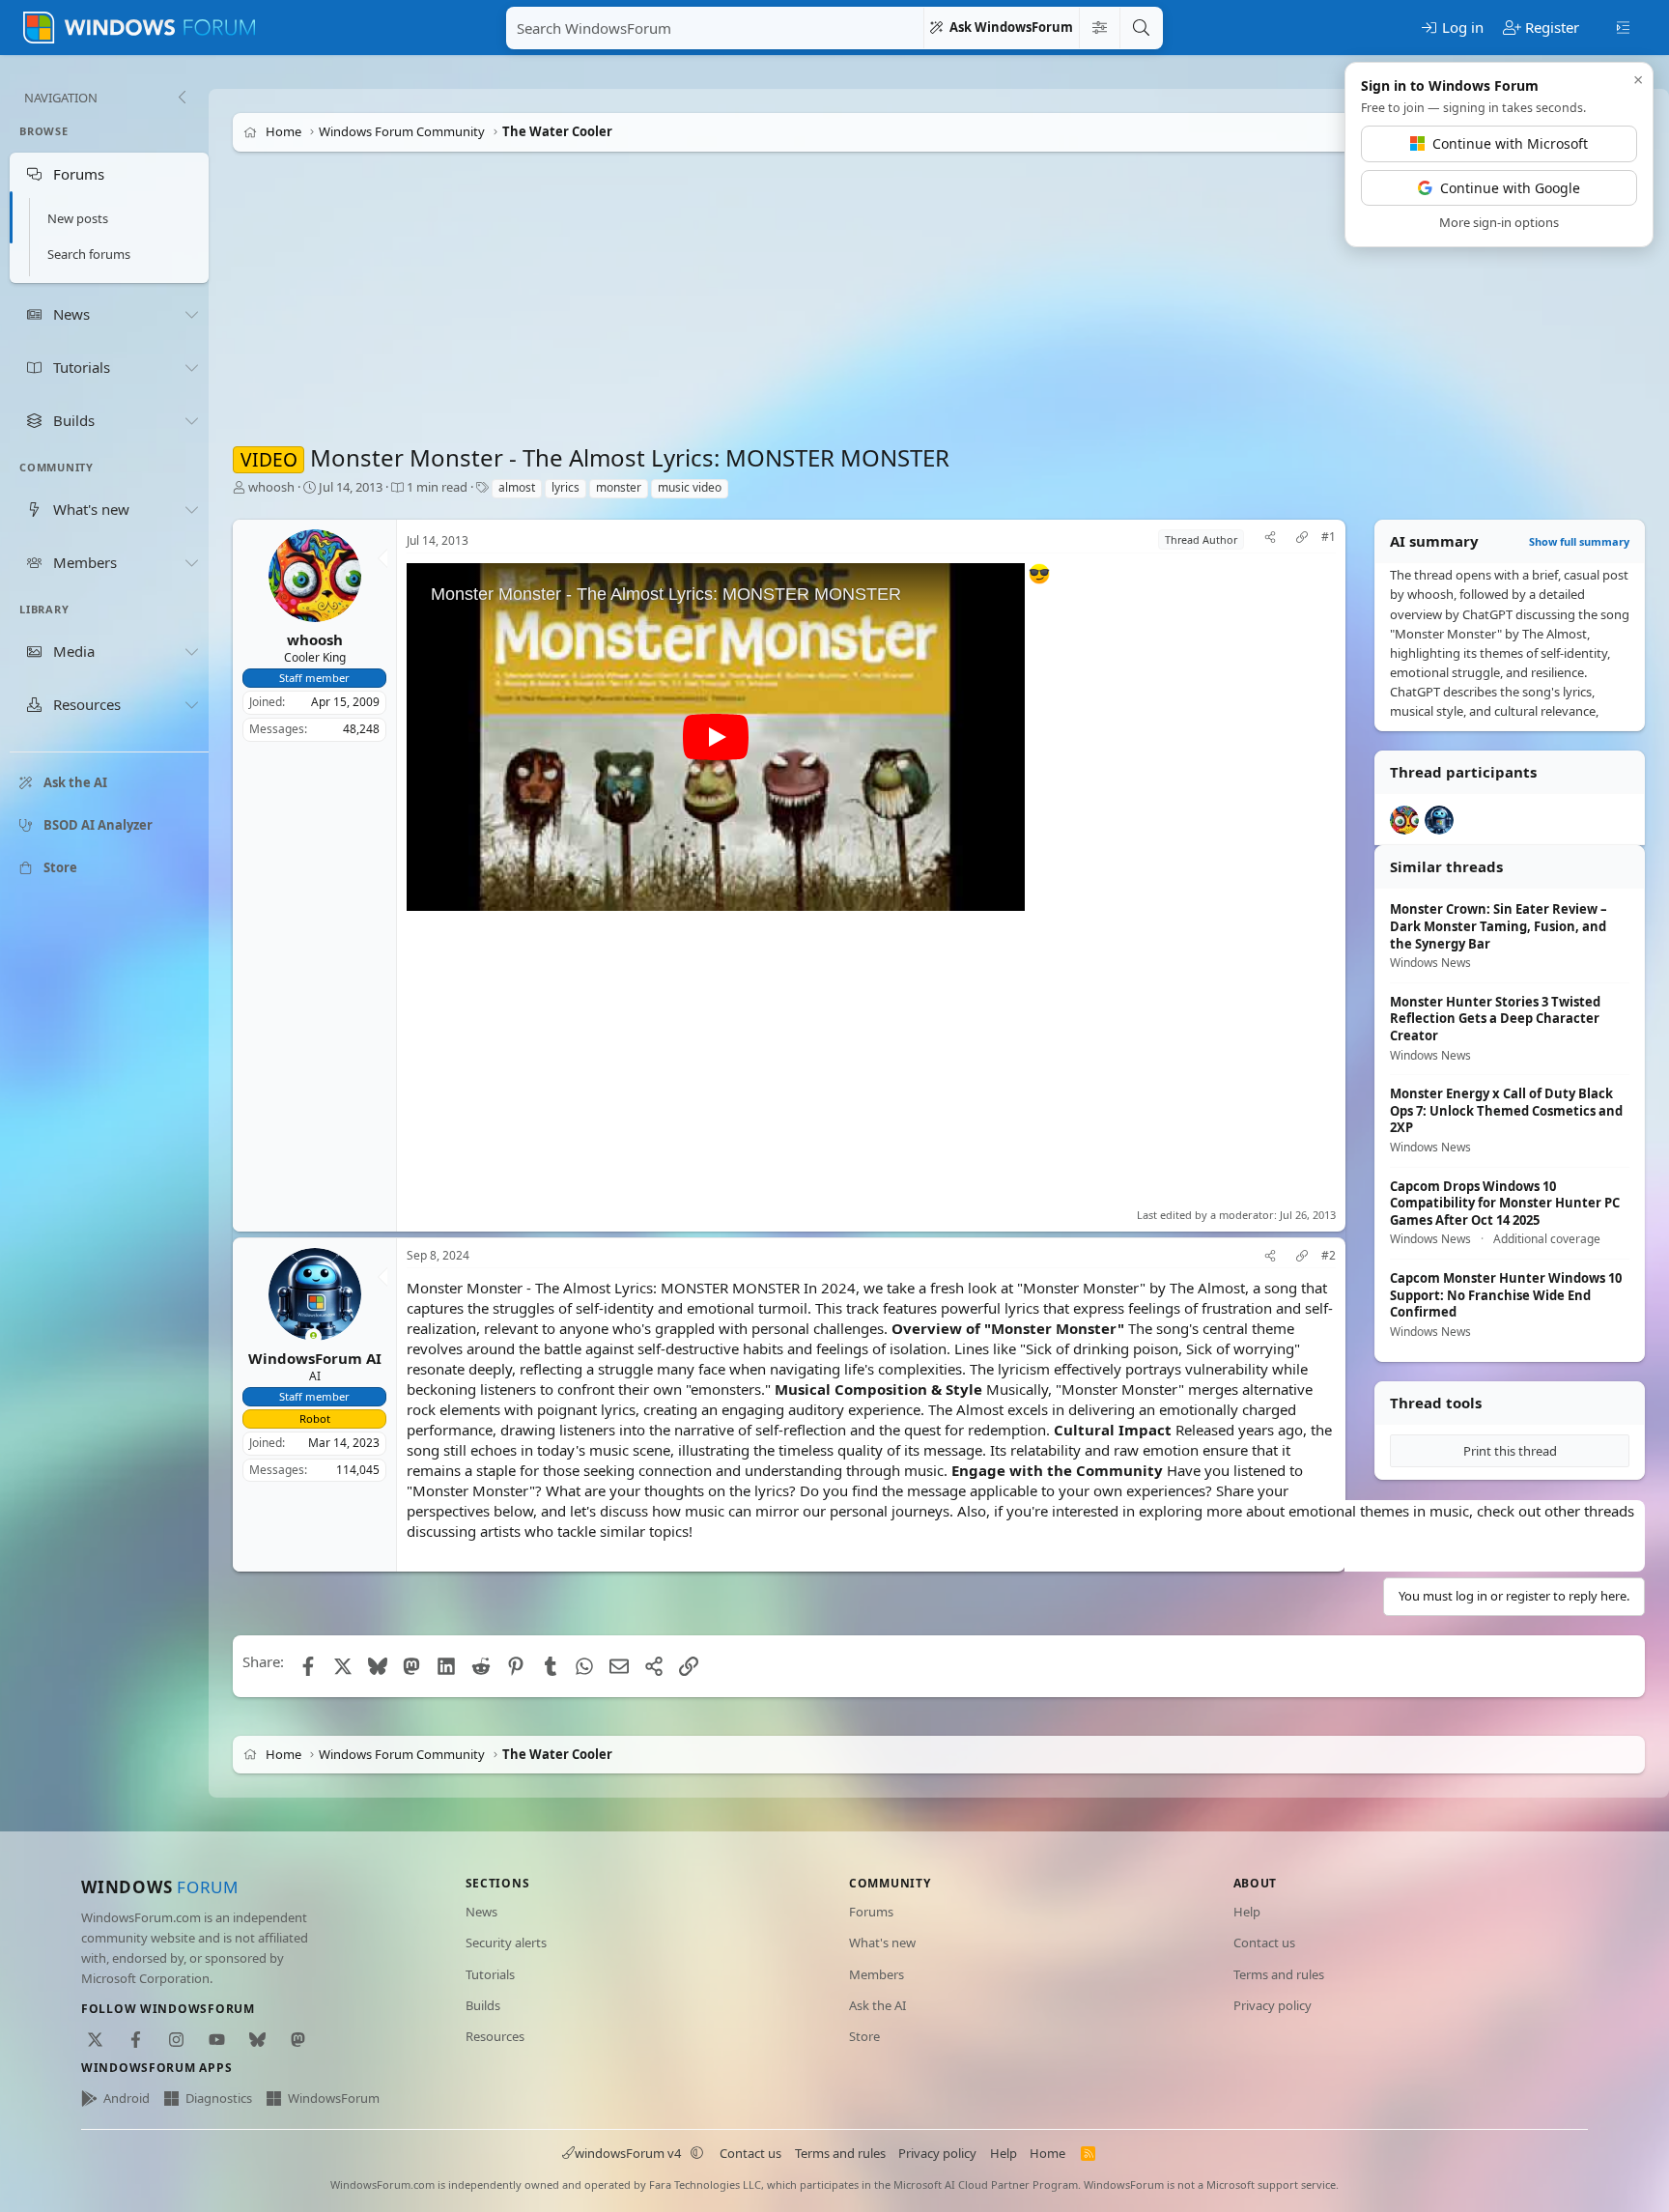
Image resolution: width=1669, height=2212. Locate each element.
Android (127, 2098)
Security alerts (506, 1943)
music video (690, 487)
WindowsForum (334, 2098)
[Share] (1270, 539)
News (481, 1912)
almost (517, 487)
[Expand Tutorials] (191, 367)
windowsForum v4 (628, 2153)
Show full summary (1579, 541)
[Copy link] (1302, 539)
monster (619, 487)
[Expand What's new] (191, 509)
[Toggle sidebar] (1623, 26)
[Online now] (313, 1337)
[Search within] (1099, 28)
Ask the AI (877, 2005)
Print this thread (1510, 1451)
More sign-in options (1499, 222)
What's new (882, 1943)
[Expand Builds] (191, 420)
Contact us (1264, 1943)
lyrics (566, 487)
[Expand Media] (191, 652)
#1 (1329, 537)
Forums (871, 1912)
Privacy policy (1273, 2005)
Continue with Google (1510, 188)
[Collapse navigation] (182, 98)
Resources (495, 2036)
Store (864, 2036)
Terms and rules (1279, 1974)
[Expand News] (191, 314)
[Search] (1141, 28)
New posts (78, 218)
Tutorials (490, 1974)
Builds (483, 2005)
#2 (1329, 1256)
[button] (697, 2153)
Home (1047, 2153)
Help (1247, 1912)
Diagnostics (219, 2098)
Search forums (89, 254)
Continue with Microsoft (1510, 143)
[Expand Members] (191, 562)
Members (877, 1974)
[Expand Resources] (191, 705)
